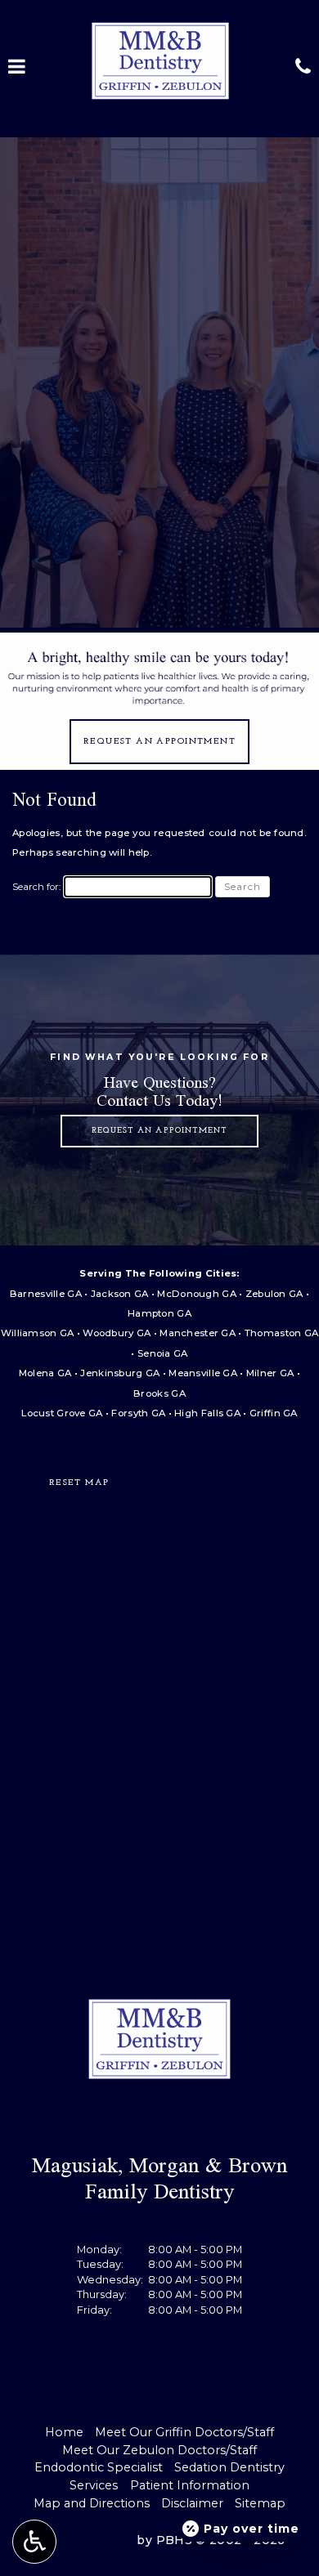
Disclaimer (192, 2503)
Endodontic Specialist (99, 2467)
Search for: (36, 887)
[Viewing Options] (34, 2542)
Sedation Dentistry (229, 2467)
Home (64, 2432)
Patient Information (190, 2485)
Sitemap (260, 2503)
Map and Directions (92, 2503)
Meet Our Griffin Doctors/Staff (184, 2432)
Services (94, 2485)
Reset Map (79, 1483)
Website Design (83, 2540)
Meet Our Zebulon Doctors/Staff (159, 2450)
